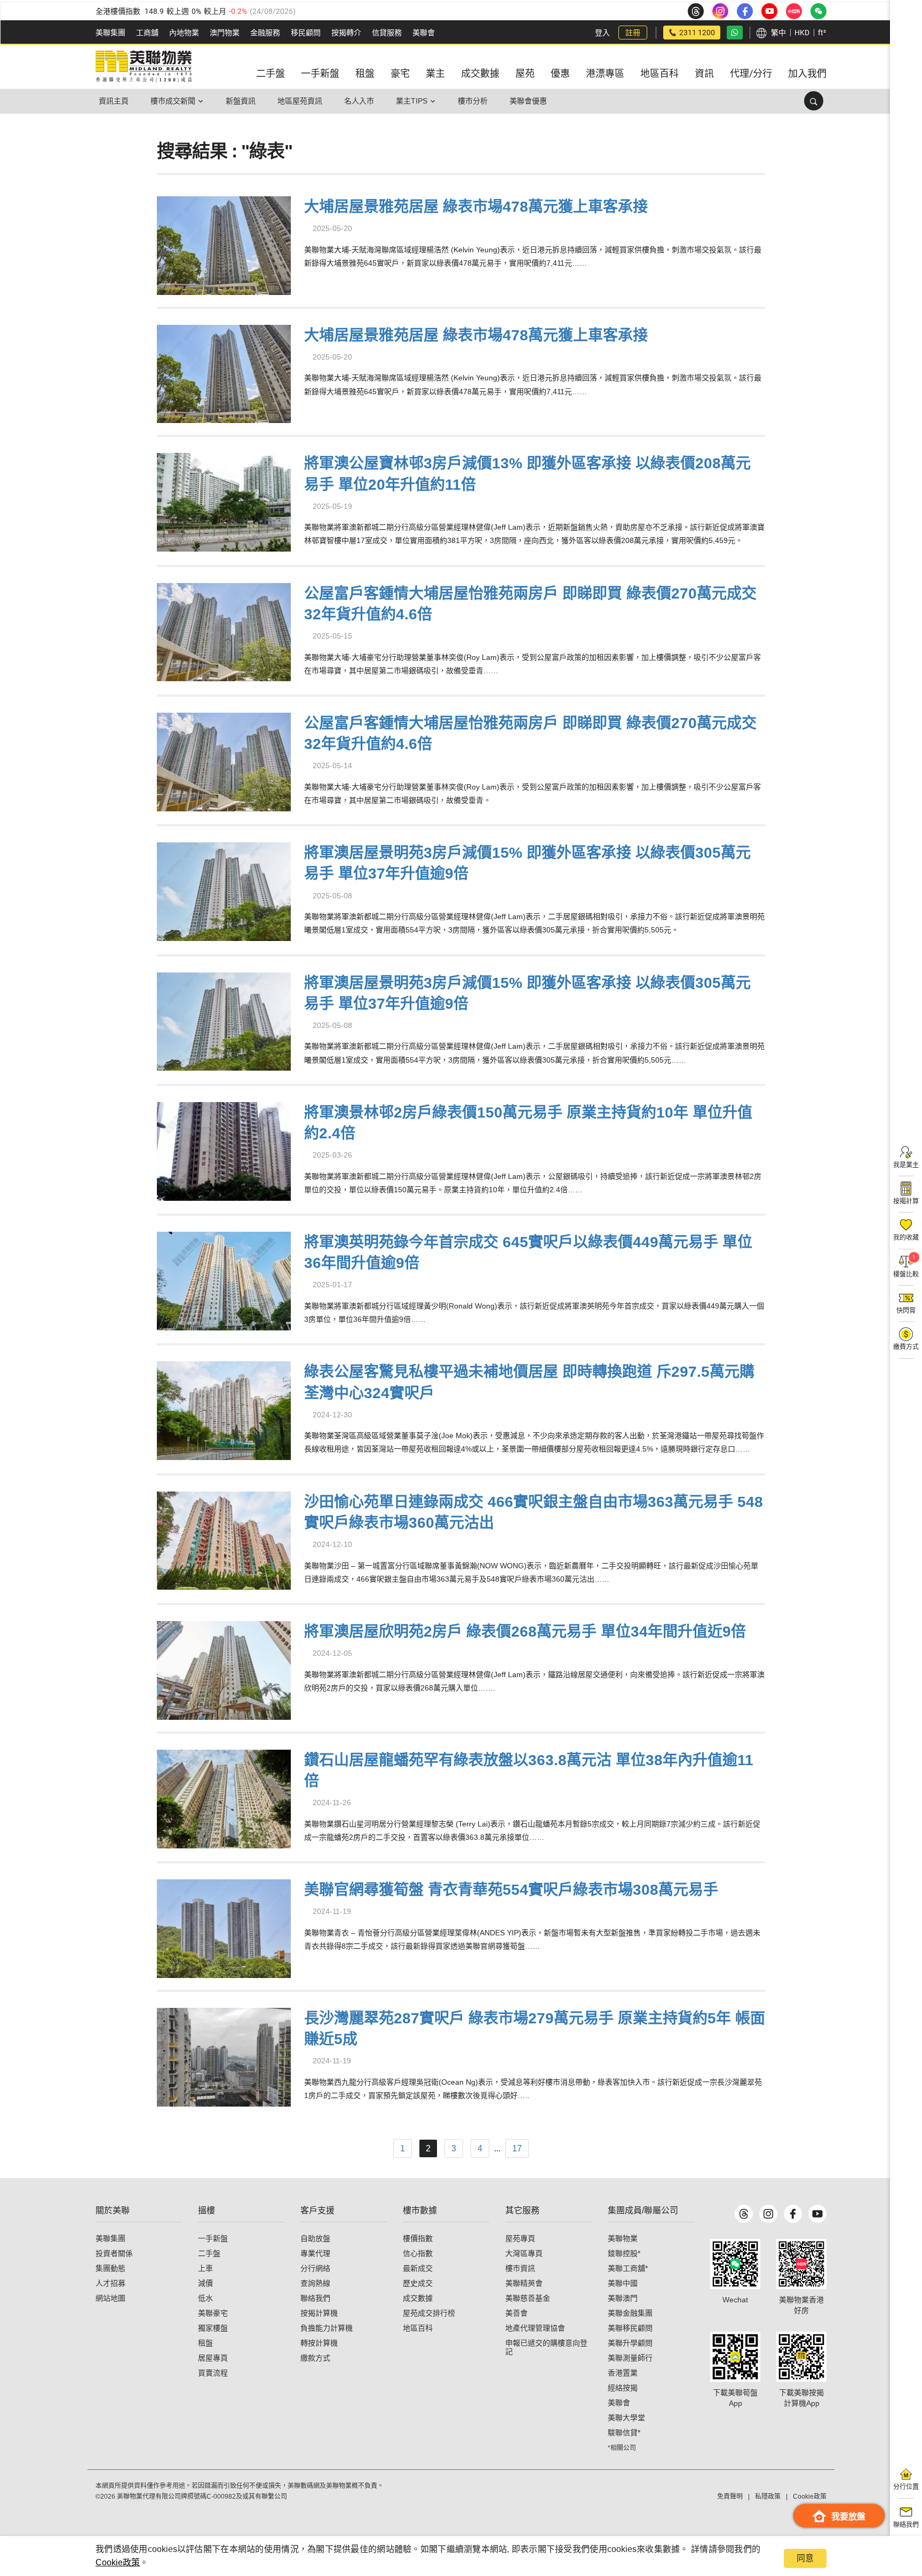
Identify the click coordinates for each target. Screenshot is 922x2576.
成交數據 (418, 2298)
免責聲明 (730, 2497)
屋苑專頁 (520, 2238)
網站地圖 (110, 2298)
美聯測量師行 (630, 2358)
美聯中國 (623, 2283)
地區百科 (418, 2328)
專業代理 (315, 2253)
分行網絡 (315, 2268)
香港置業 (623, 2373)
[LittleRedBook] (801, 2264)
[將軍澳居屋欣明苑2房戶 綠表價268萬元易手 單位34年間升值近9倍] (224, 1669)
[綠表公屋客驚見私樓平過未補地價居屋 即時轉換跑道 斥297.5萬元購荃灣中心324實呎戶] (224, 1410)
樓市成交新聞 (173, 101)
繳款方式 (315, 2358)
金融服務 (265, 33)
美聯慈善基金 (528, 2298)
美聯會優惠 (528, 101)
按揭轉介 (346, 33)
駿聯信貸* (624, 2433)
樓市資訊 (520, 2268)
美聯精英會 (524, 2283)
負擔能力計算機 (327, 2328)
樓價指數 (418, 2238)
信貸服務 (387, 33)
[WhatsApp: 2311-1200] (735, 33)
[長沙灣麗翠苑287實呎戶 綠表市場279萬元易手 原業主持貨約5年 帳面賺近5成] (224, 2056)
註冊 (633, 33)
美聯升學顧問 (630, 2343)
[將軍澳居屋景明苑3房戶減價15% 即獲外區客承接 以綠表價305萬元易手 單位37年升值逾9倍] (224, 891)
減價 (205, 2283)
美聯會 (424, 33)
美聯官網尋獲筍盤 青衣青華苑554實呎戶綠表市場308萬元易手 (511, 1890)
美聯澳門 (623, 2298)
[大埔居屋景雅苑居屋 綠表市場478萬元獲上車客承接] (224, 244)
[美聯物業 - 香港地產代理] (144, 67)
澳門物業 (225, 33)
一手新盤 (213, 2238)
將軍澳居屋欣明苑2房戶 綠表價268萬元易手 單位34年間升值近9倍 (525, 1632)
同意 (805, 2558)
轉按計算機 (319, 2343)
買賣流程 (213, 2373)
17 (517, 2148)
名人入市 (359, 101)
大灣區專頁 (524, 2253)
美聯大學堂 (626, 2418)
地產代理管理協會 (535, 2328)
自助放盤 (315, 2238)
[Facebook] (793, 2214)
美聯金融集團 (630, 2313)
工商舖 (147, 33)
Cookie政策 (118, 2562)
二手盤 (209, 2253)
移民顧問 (306, 33)
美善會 (516, 2313)
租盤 (205, 2343)
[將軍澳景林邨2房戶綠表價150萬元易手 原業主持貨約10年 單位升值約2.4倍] (224, 1150)
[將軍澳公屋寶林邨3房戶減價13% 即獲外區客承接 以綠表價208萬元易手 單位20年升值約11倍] (224, 501)
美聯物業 (623, 2238)
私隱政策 (768, 2497)
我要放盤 (848, 2517)
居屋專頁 (213, 2358)
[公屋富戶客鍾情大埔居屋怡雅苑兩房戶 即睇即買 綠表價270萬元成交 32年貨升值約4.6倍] (224, 631)
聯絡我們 (315, 2298)
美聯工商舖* (628, 2268)
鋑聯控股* (624, 2253)
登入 (602, 33)
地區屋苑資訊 (300, 101)
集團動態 (110, 2268)
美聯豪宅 (213, 2313)
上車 (205, 2268)
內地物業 (184, 33)
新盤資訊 (241, 101)
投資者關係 (114, 2253)
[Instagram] (768, 2214)
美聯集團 (110, 33)
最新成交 (418, 2268)
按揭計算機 (319, 2313)
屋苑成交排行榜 (429, 2313)
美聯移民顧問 (630, 2328)
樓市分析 (473, 101)
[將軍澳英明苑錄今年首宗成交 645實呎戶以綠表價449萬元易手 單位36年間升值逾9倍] (224, 1279)
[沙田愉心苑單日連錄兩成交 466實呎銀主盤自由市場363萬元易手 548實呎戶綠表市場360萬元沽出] (224, 1539)
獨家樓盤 (213, 2328)
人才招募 (110, 2283)
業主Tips (412, 101)
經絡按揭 (623, 2388)
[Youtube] (817, 2214)
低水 (205, 2298)
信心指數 (418, 2253)
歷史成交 (418, 2283)
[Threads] (744, 2214)
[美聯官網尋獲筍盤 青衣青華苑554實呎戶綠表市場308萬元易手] (224, 1927)
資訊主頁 (114, 101)
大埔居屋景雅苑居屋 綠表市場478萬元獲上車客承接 (476, 207)
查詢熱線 (315, 2283)
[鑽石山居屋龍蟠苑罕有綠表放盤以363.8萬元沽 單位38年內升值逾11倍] (224, 1797)
